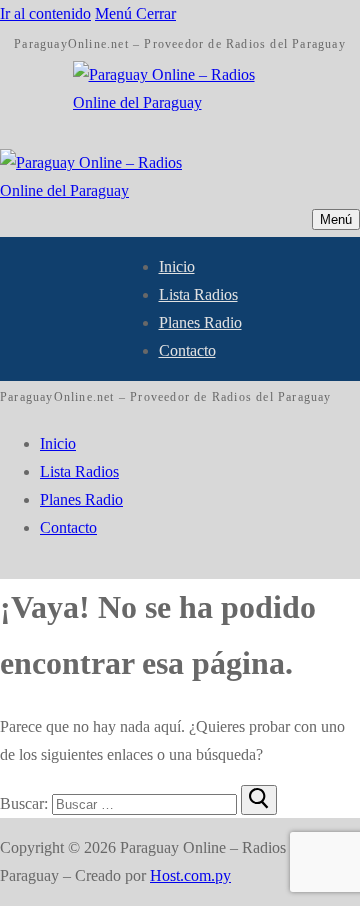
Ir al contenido (45, 13)
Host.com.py (190, 875)
